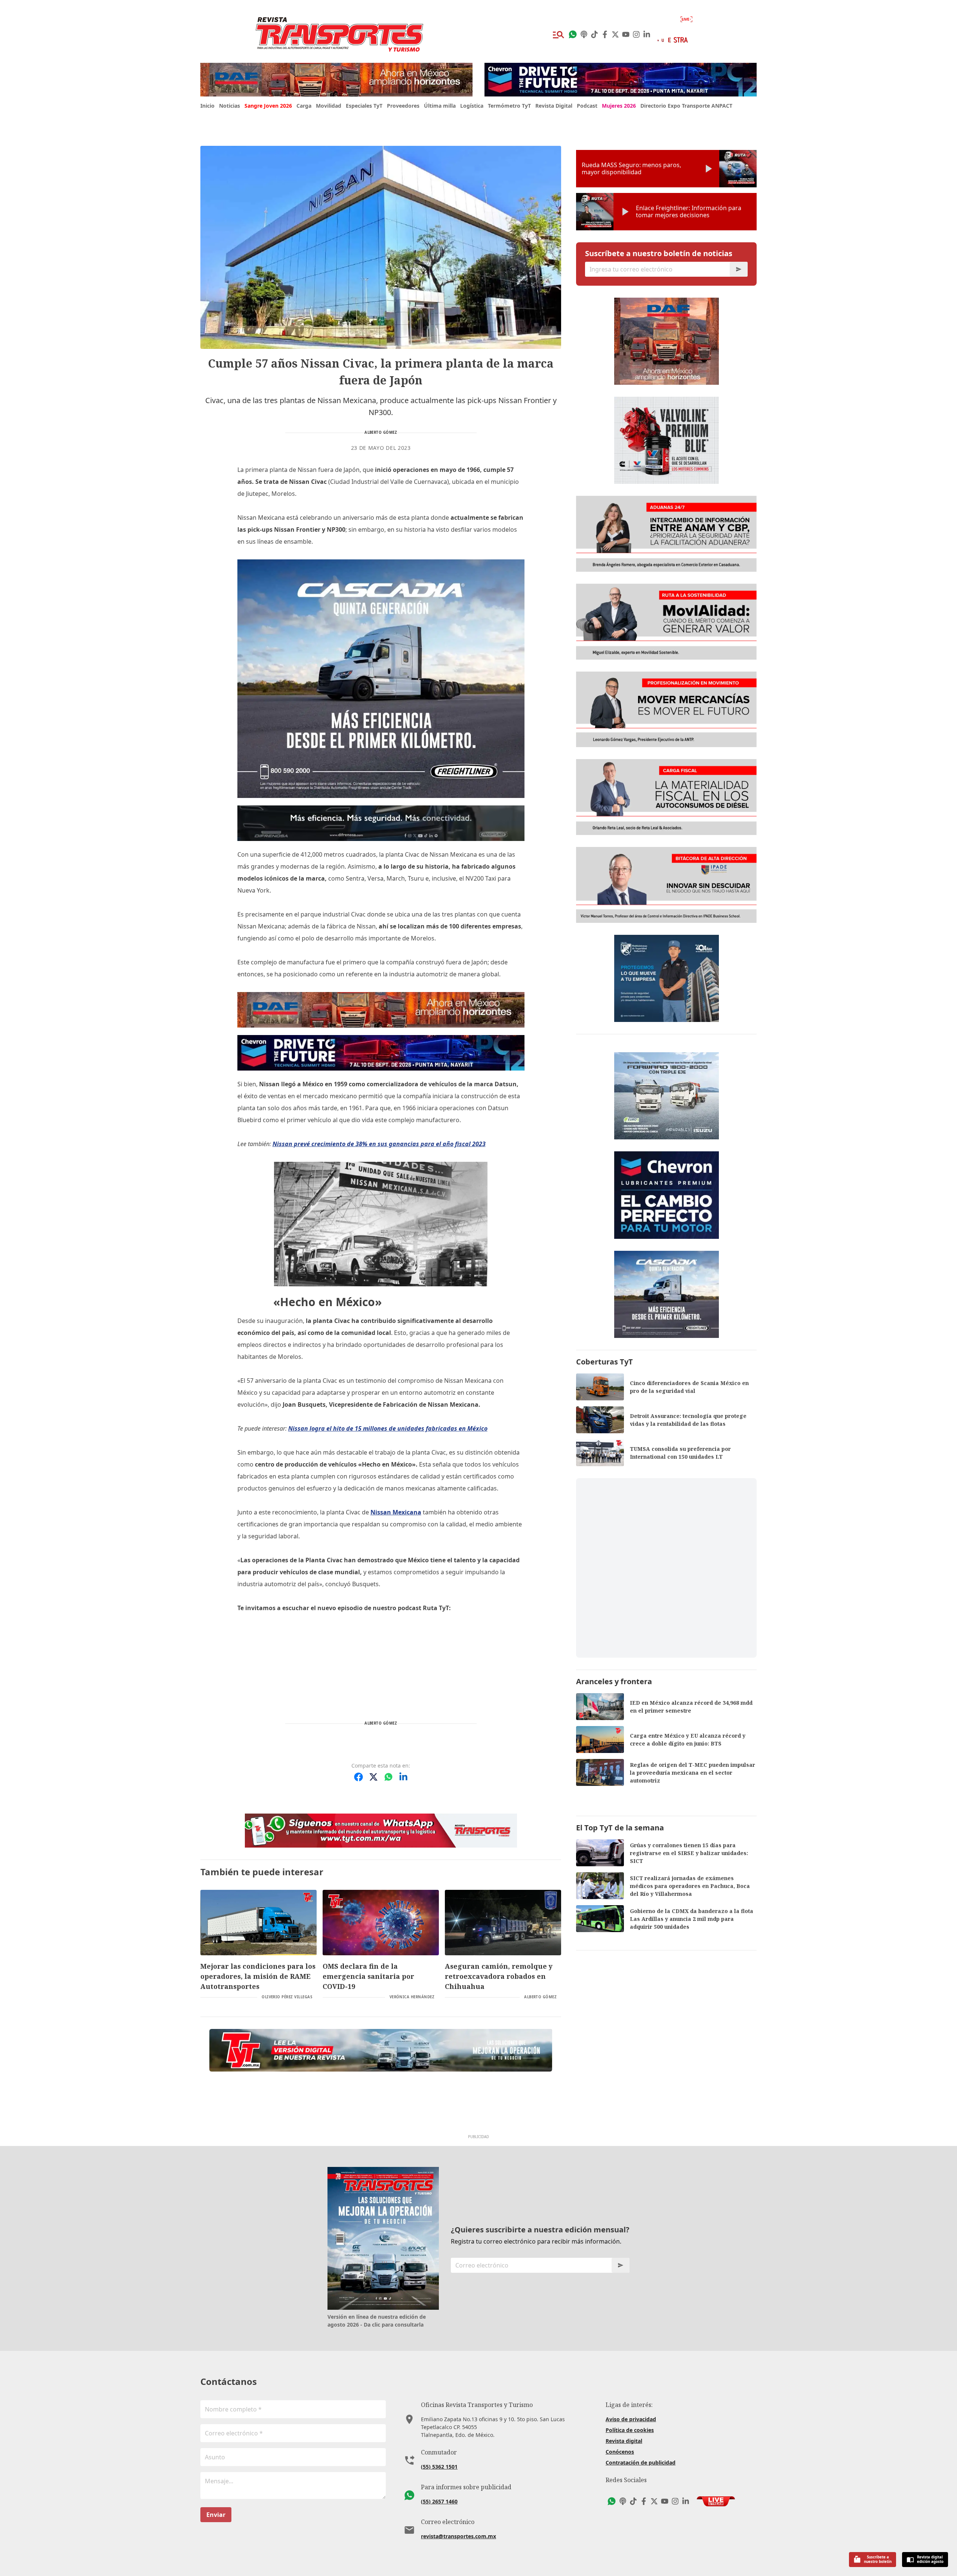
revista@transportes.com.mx (459, 2536)
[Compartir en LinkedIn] (403, 1777)
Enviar (216, 2515)
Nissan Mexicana (396, 1512)
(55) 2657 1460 (439, 2501)
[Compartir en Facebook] (359, 1777)
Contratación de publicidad (641, 2463)
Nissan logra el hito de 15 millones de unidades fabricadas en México (388, 1428)
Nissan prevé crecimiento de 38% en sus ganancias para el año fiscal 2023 (379, 1144)
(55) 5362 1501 (439, 2467)
